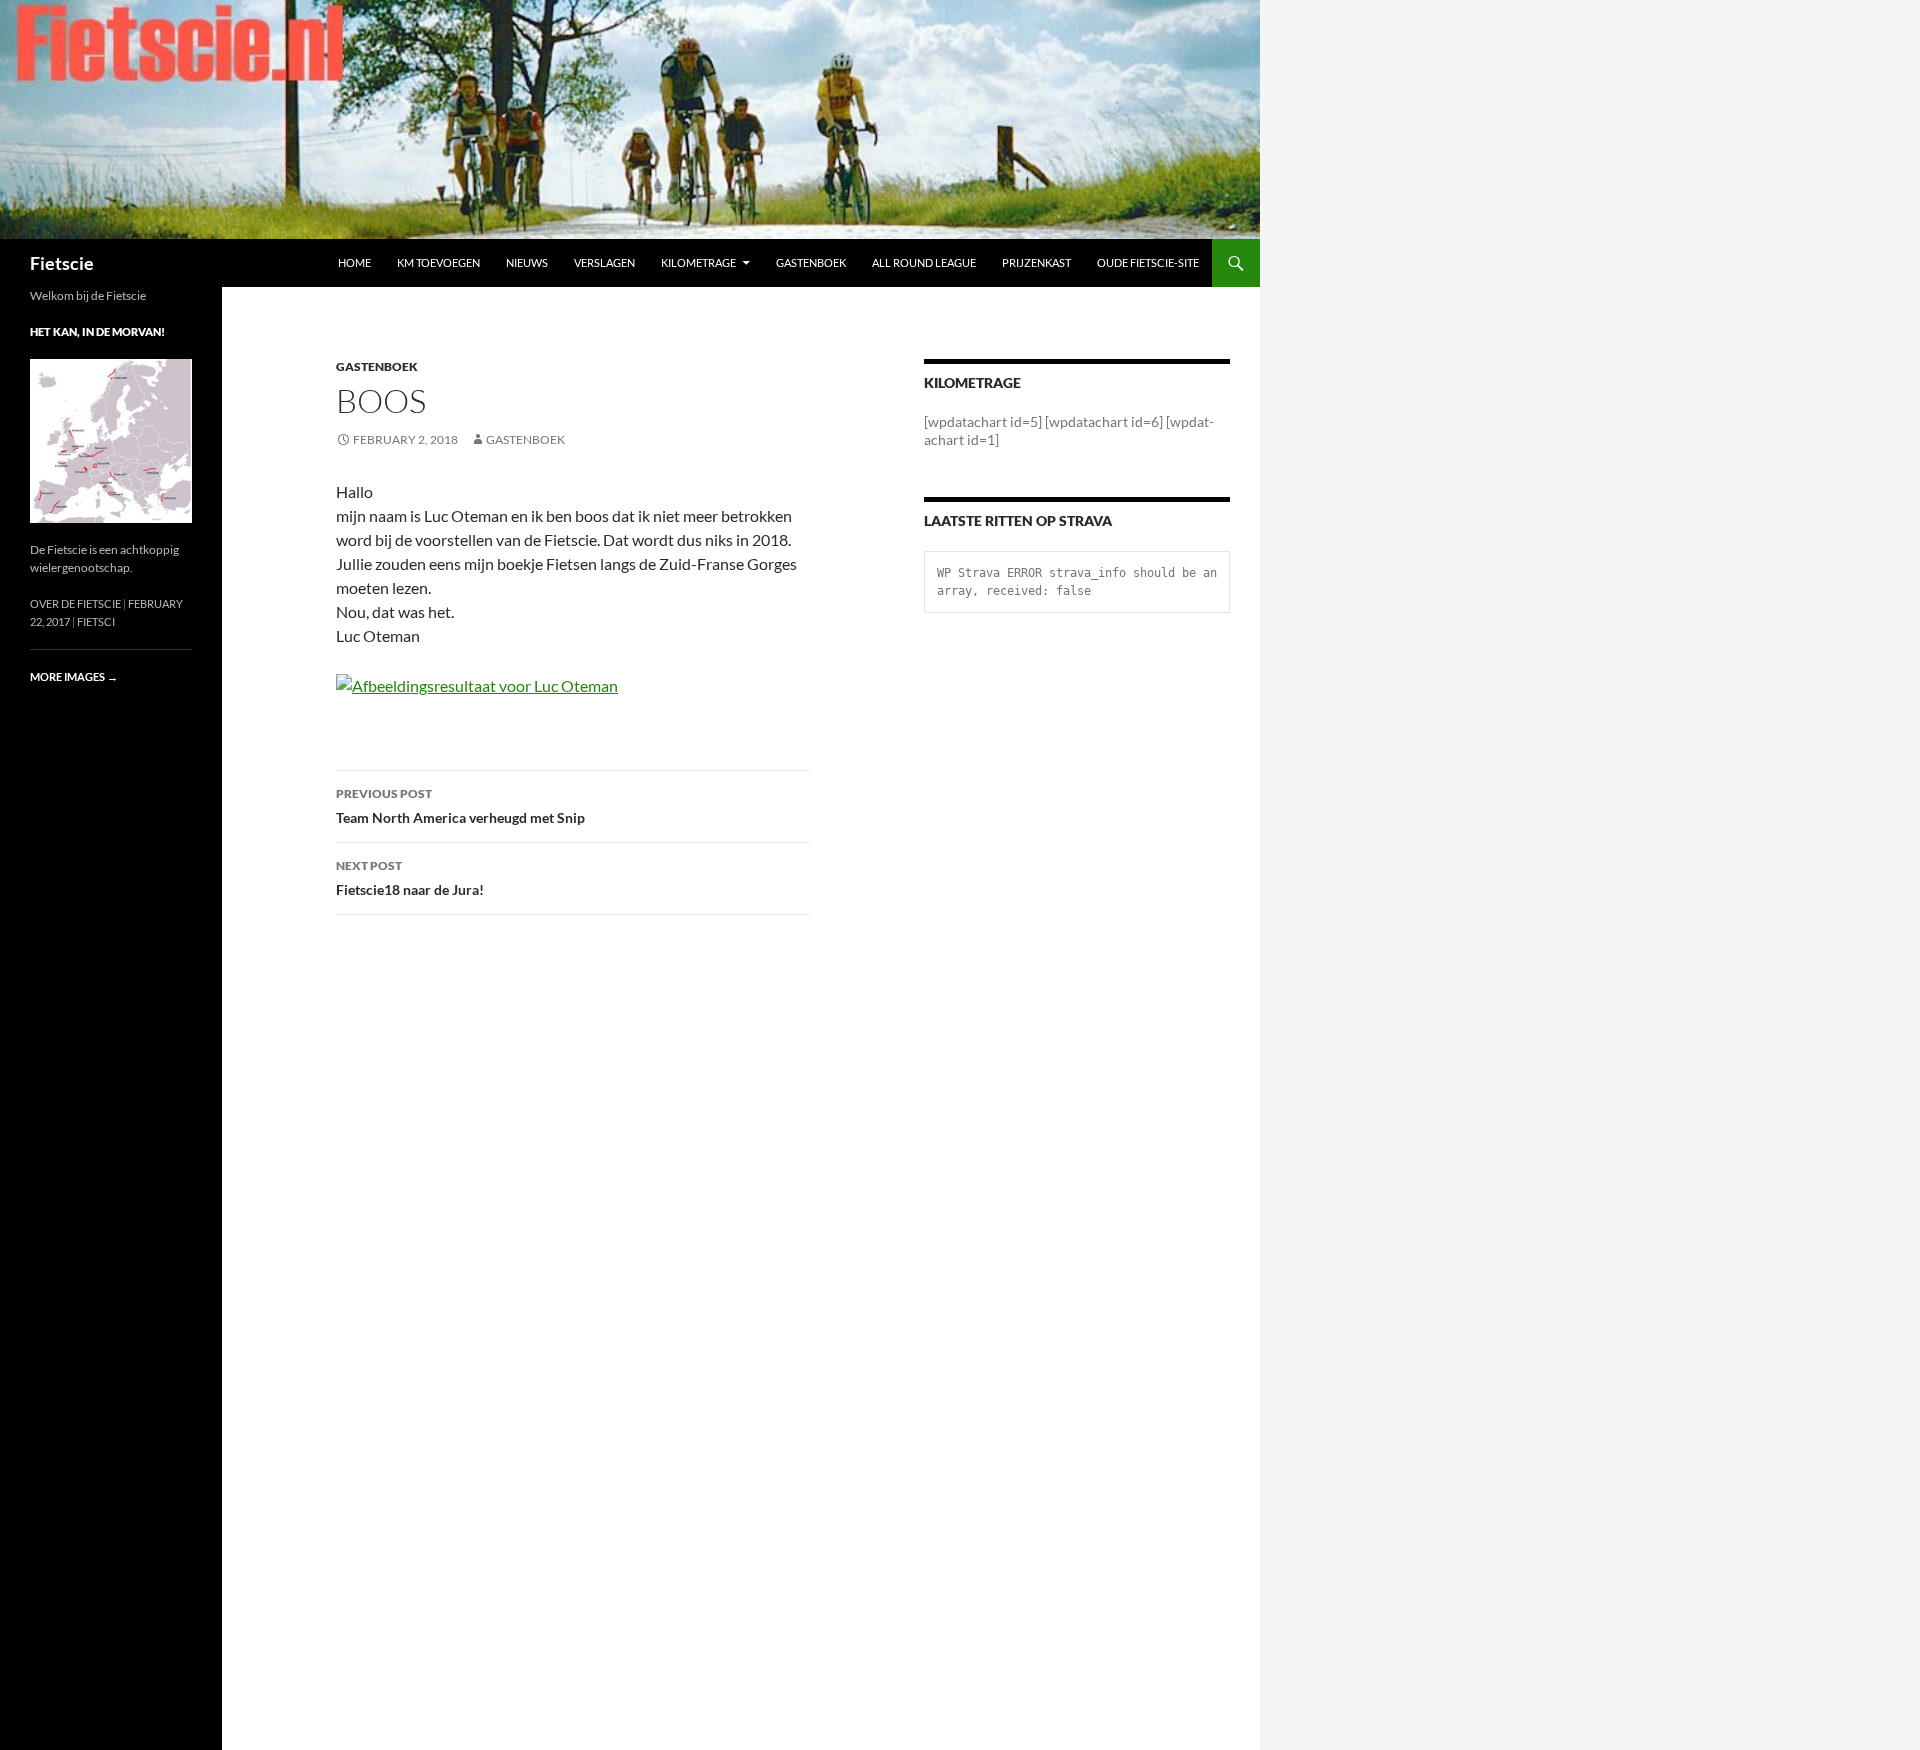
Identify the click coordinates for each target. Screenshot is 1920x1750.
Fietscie (62, 263)
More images (74, 676)
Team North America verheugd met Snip (460, 806)
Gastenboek (811, 262)
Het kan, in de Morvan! (97, 331)
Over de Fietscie (75, 603)
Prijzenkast (1036, 262)
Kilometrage (698, 262)
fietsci (96, 621)
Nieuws (527, 262)
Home (354, 262)
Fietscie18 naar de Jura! (410, 878)
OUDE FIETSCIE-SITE (1148, 262)
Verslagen (604, 262)
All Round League (924, 262)
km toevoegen (438, 262)
